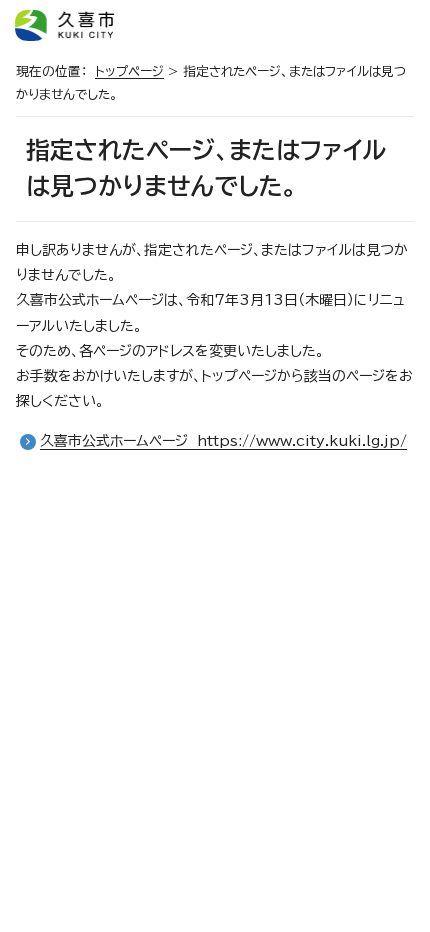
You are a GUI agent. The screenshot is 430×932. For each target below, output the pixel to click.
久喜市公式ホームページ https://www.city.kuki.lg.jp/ (223, 441)
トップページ (129, 71)
